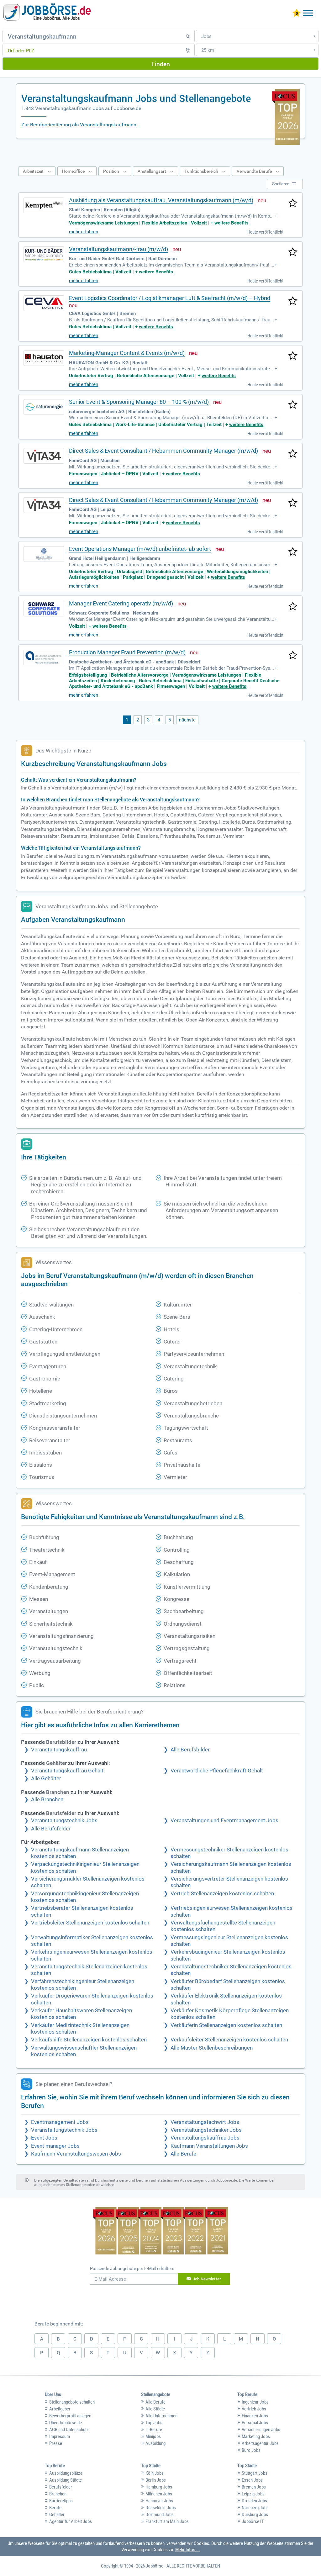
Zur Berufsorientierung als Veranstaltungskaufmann (79, 125)
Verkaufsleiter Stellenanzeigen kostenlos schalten (229, 2040)
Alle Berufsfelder (51, 1829)
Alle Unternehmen (161, 2416)
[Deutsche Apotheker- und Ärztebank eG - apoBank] (44, 657)
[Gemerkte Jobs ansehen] (297, 14)
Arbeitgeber (60, 2409)
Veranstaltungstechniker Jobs (206, 2130)
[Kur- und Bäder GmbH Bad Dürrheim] (44, 254)
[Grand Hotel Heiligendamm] (44, 554)
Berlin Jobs (156, 2480)
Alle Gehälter (46, 1779)
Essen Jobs (252, 2480)
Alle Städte (155, 2409)
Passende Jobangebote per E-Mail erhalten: (132, 2268)
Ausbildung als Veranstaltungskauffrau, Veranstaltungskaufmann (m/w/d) (161, 200)
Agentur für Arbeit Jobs (71, 2521)
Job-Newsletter (207, 2279)
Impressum (60, 2436)
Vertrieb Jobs (254, 2409)
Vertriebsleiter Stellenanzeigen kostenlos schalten (90, 1923)
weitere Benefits (232, 223)
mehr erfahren (84, 232)
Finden (161, 64)
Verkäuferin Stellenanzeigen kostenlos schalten (226, 2025)
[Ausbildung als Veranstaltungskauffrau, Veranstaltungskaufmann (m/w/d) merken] (293, 203)
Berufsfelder (61, 2487)
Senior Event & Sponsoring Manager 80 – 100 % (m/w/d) (139, 402)
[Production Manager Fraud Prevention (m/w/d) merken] (293, 656)
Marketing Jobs (256, 2436)
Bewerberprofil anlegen (70, 2416)
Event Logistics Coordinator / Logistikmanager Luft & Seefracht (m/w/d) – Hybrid (170, 298)
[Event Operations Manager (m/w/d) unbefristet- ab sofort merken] (293, 552)
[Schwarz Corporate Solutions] (44, 609)
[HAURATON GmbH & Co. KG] (44, 358)
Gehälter (57, 2515)
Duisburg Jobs (255, 2515)
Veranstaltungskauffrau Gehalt (67, 1771)
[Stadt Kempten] (44, 205)
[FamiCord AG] (44, 456)
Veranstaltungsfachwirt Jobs (205, 2122)
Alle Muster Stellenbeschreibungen (212, 2048)
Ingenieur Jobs (255, 2402)
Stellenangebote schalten (72, 2402)
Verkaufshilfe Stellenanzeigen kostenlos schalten (89, 2040)
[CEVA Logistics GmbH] (44, 303)
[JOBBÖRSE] (47, 13)
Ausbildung (155, 2443)
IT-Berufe (154, 2430)
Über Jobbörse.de (66, 2423)
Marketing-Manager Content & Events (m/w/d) (127, 353)
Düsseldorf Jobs (161, 2508)
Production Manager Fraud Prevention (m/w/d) (127, 652)
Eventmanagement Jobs (60, 2122)
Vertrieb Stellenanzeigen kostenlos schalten (222, 1894)
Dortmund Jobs (160, 2515)
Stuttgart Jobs (255, 2473)
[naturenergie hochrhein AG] (44, 407)
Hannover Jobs (159, 2501)
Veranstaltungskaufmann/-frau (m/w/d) (118, 249)
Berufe (55, 2508)
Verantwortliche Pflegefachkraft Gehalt (217, 1771)
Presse (56, 2443)
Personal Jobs (255, 2423)
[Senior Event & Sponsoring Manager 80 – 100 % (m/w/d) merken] (293, 405)
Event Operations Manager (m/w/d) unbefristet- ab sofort (140, 549)
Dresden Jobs (254, 2501)
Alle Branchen (47, 1800)
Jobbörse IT (253, 2521)
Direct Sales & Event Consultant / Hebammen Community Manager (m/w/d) (163, 451)
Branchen (58, 2494)
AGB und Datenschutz (69, 2430)
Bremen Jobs (254, 2487)
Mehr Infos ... (188, 2550)
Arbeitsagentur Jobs (260, 2443)
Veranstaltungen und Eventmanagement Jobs (224, 1821)
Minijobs (153, 2436)
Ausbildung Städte (66, 2480)
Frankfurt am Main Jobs (167, 2521)
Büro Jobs (251, 2450)
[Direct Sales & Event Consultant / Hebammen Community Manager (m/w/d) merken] (293, 454)
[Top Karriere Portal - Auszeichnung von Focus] (161, 2232)
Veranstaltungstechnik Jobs (64, 1821)
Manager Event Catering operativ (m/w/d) (121, 603)
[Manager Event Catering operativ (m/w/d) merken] (293, 607)
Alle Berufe (183, 2154)
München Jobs (159, 2494)
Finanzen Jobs (255, 2416)
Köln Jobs (155, 2473)
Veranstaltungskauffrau (59, 1750)
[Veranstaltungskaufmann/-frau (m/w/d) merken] (293, 252)
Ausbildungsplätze (66, 2473)
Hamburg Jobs (159, 2487)
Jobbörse (155, 2566)
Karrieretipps (61, 2501)
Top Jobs (154, 2423)
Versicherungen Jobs (261, 2430)
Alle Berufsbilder (190, 1750)
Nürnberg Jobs (255, 2508)
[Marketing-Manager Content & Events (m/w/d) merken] (293, 356)
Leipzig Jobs (253, 2494)
